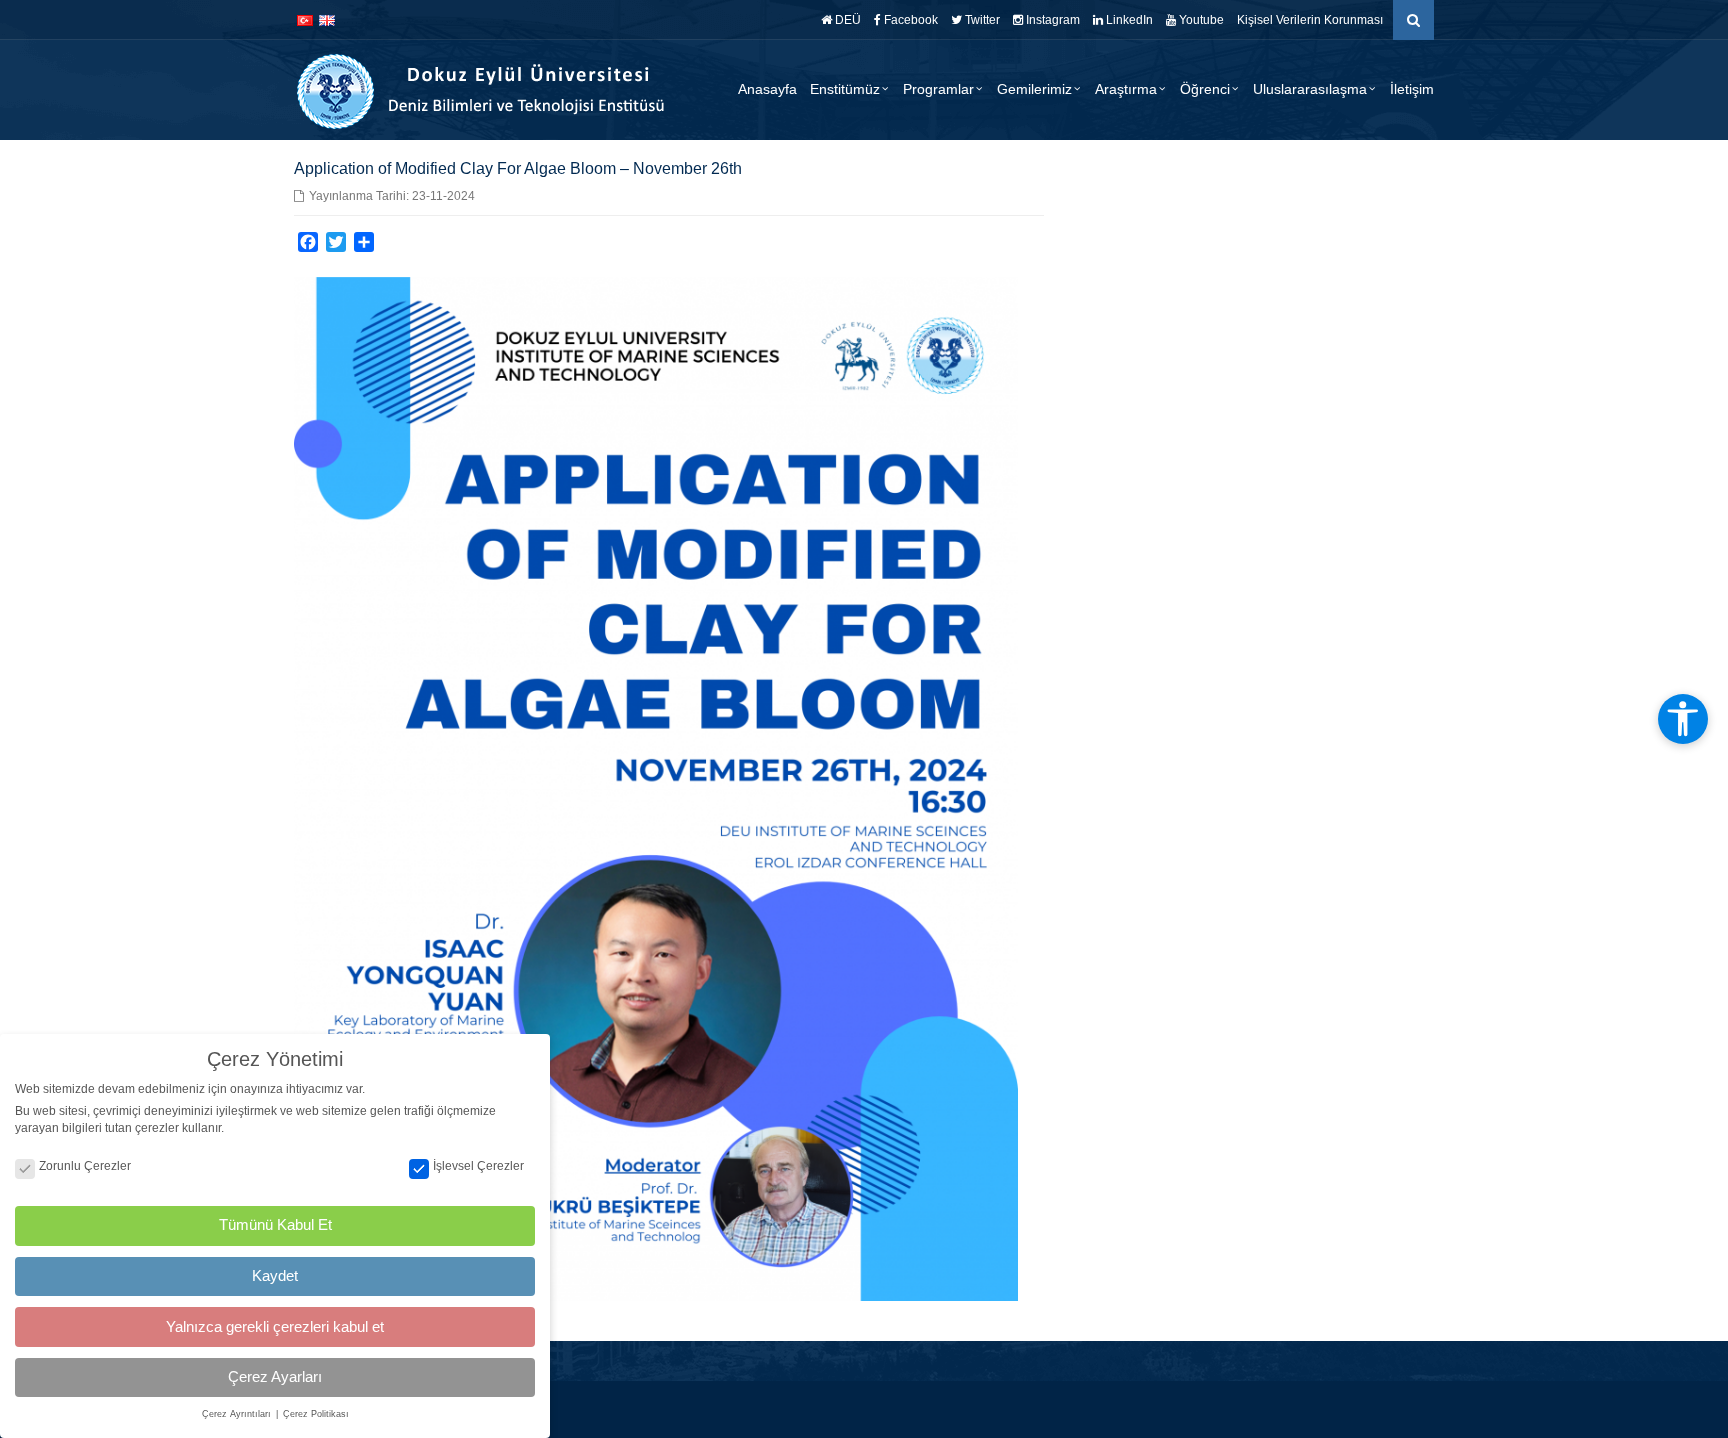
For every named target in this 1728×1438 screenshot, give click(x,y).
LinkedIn (1128, 20)
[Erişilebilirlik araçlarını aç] (1683, 719)
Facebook (909, 20)
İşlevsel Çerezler (478, 1166)
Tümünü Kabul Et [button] (275, 1224)
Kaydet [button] (275, 1275)
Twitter (981, 20)
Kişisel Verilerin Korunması (1310, 20)
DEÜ (846, 20)
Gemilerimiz (1034, 89)
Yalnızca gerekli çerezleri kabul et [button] (275, 1326)
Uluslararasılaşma (1310, 89)
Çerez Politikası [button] (316, 1414)
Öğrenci (1205, 89)
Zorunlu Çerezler (85, 1166)
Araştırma (1126, 89)
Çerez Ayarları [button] (275, 1376)
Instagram (1051, 20)
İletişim (1412, 89)
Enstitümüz (845, 89)
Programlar (938, 89)
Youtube (1200, 20)
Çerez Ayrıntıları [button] (238, 1414)
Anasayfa (767, 89)
